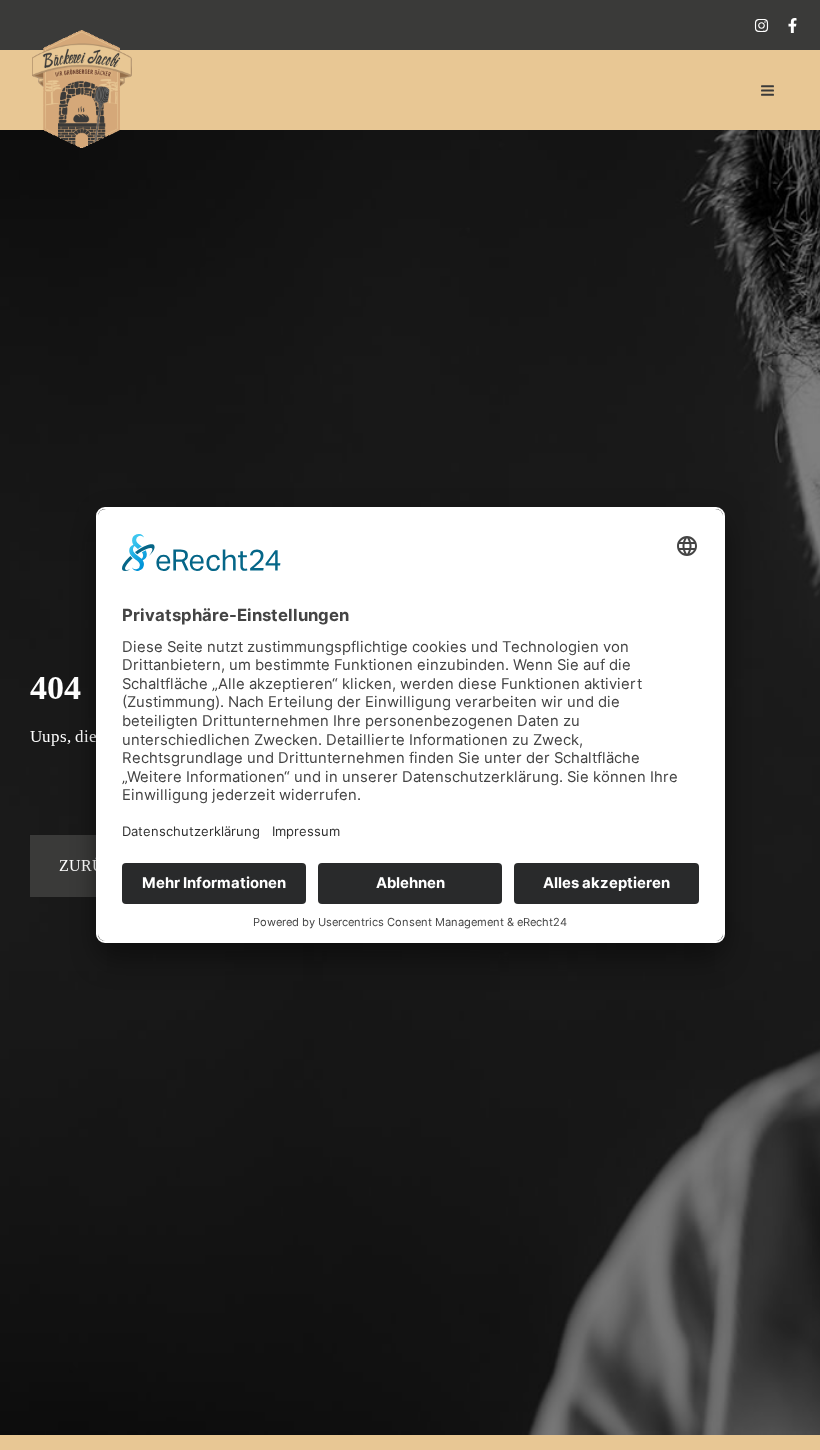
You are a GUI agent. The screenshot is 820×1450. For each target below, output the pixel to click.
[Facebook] (792, 25)
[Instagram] (761, 25)
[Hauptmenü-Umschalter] (768, 90)
